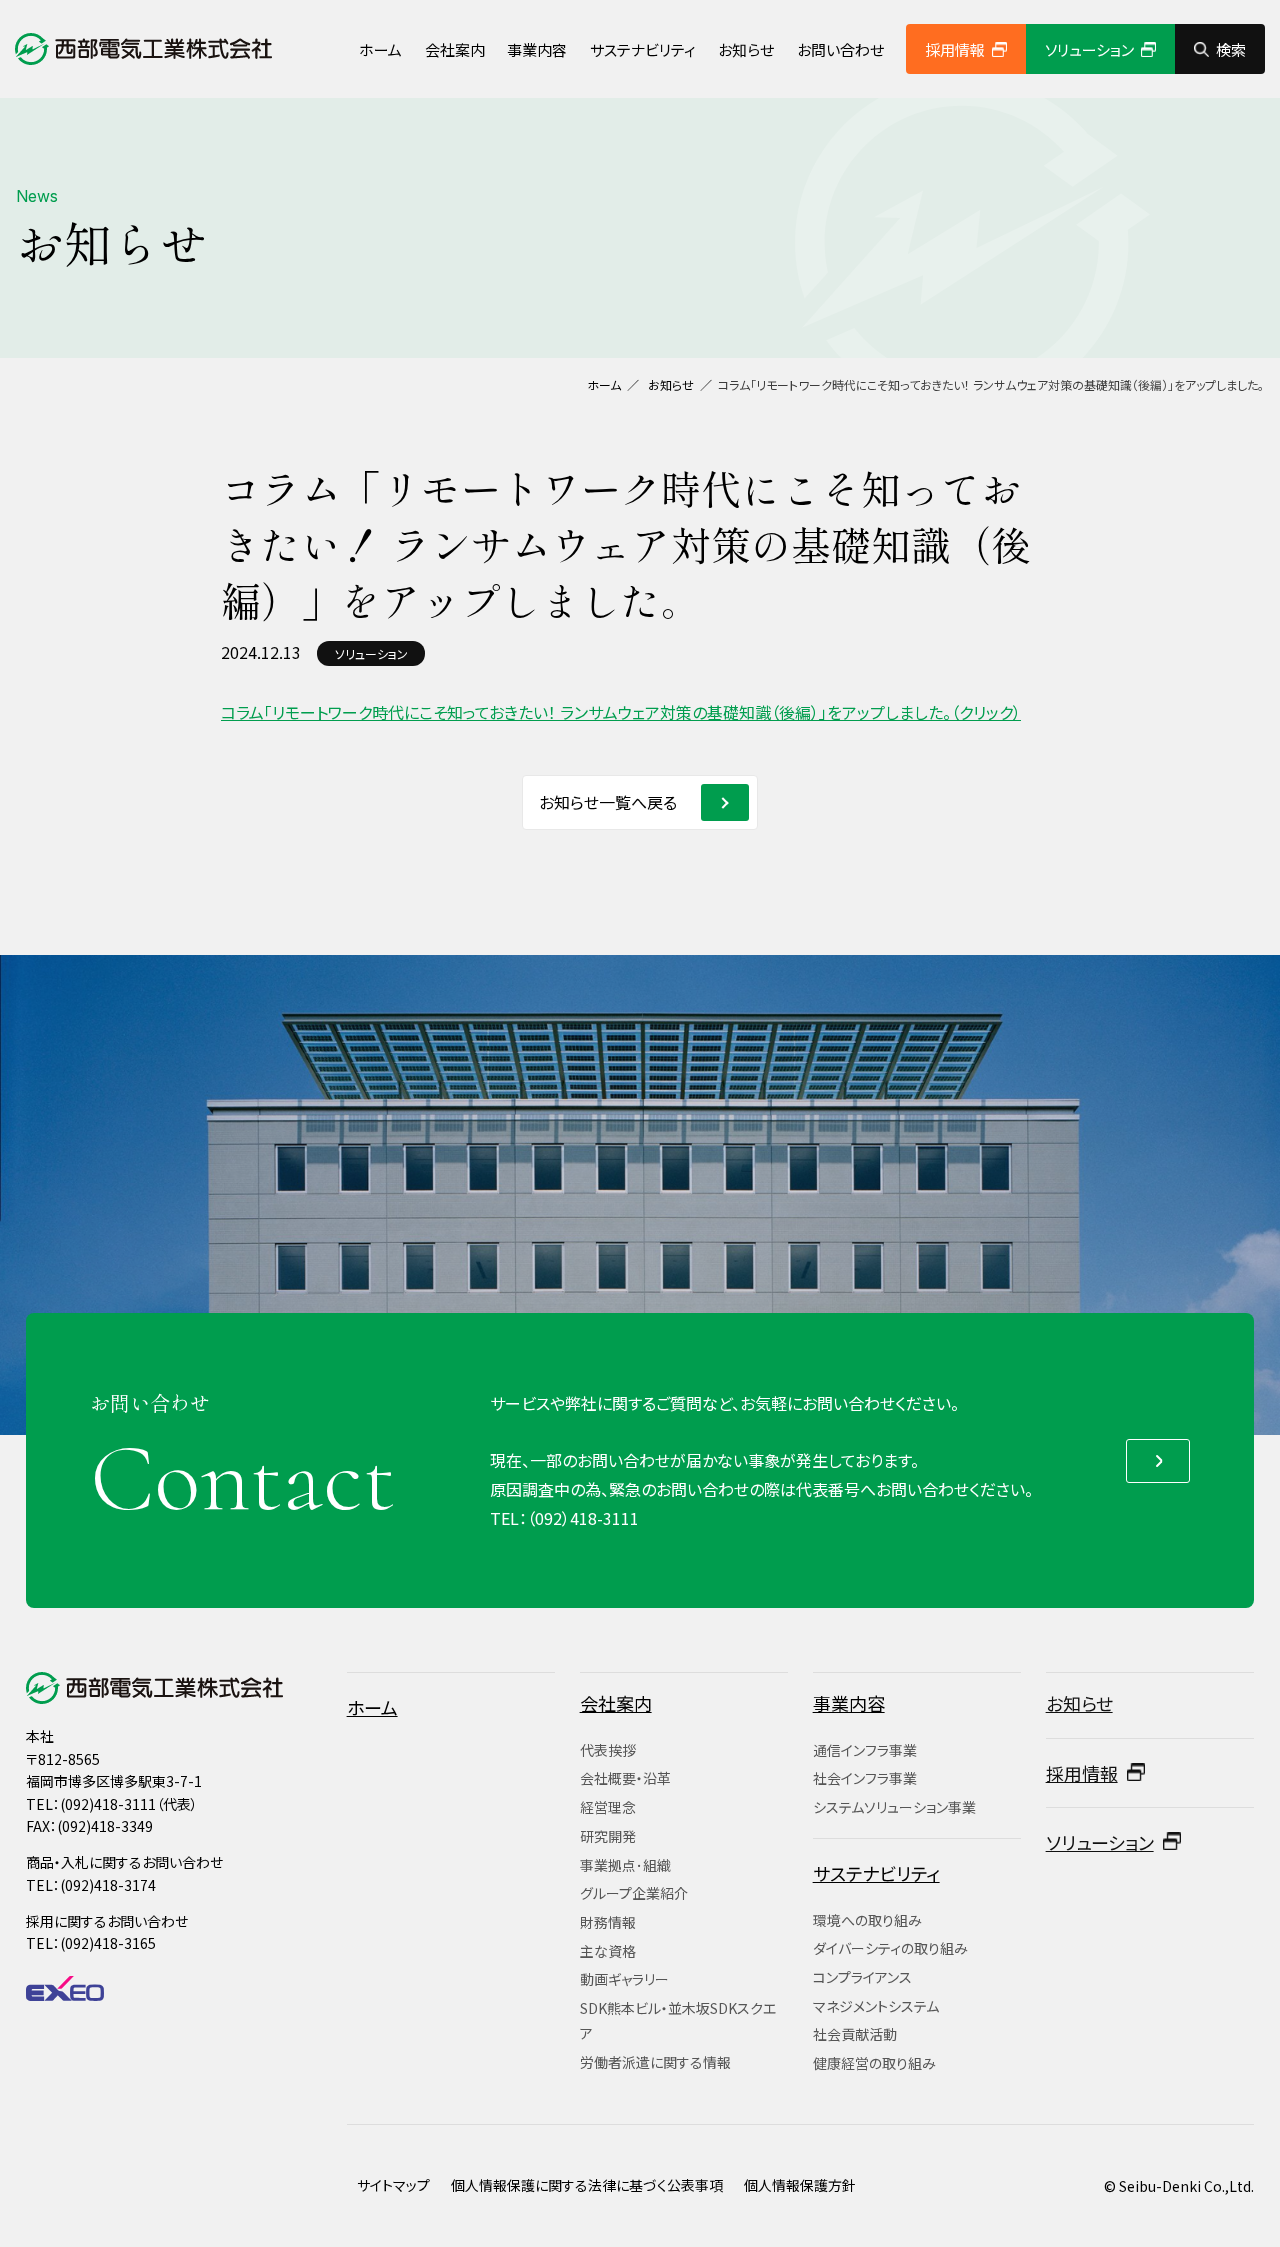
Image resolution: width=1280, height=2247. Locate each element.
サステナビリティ (643, 49)
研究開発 (608, 1836)
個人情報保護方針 (800, 2185)
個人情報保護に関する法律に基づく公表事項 (587, 2185)
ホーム (380, 49)
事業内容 (537, 49)
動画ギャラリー (624, 1979)
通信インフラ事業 (865, 1750)
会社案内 (455, 49)
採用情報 (955, 49)
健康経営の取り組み (874, 2063)
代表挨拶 (608, 1750)
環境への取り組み (867, 1920)
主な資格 (608, 1951)
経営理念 (608, 1807)
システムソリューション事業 (894, 1807)
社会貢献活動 (855, 2034)
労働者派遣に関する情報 (655, 2062)
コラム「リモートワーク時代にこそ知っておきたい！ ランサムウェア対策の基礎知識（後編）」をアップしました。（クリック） (621, 712)
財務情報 (608, 1922)
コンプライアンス (862, 1977)
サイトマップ (393, 2185)
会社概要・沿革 (625, 1778)
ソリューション (1089, 49)
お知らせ (746, 49)
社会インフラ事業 (865, 1778)
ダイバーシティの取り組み (890, 1948)
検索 (1231, 49)
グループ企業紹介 (634, 1893)
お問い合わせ (840, 49)
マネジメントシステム (876, 2006)
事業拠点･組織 (625, 1865)
